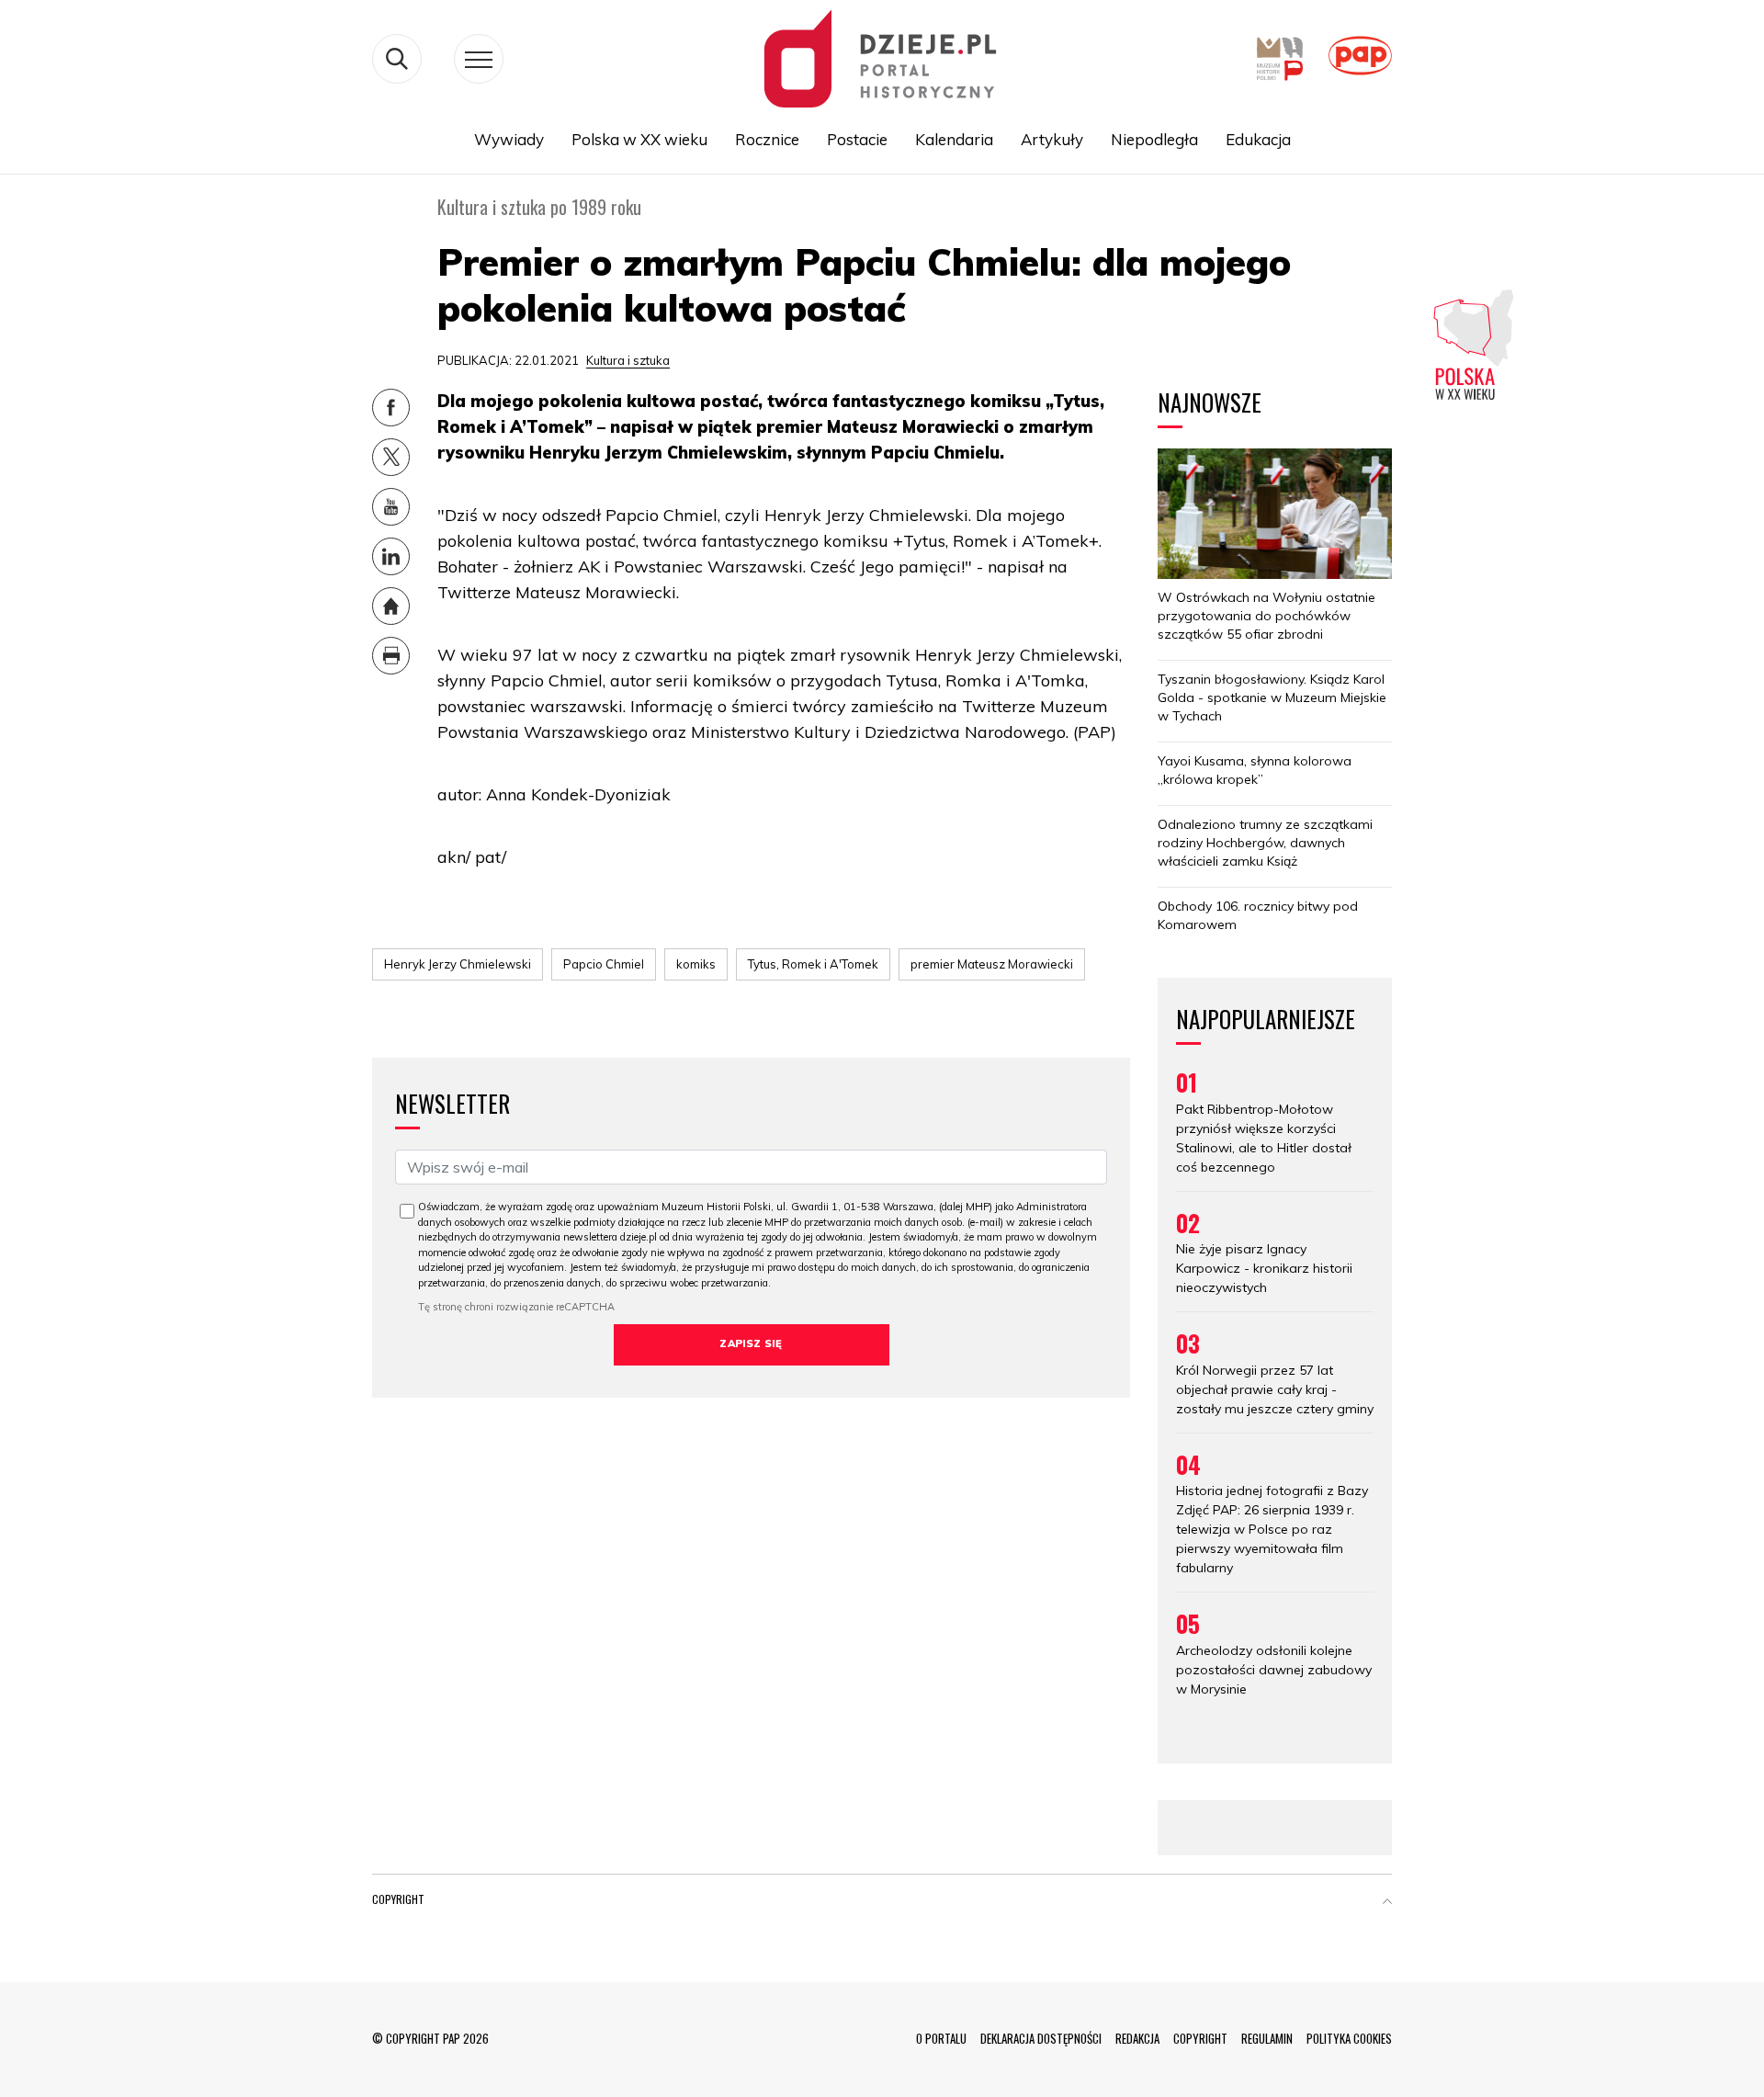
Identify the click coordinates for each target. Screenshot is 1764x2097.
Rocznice (767, 139)
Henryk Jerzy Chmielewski (458, 964)
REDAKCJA (1137, 2038)
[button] (1387, 1903)
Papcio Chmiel (604, 964)
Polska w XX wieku (639, 139)
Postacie (857, 139)
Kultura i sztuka (628, 360)
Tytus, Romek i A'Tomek (813, 964)
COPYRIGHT (1200, 2038)
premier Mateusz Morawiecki (992, 964)
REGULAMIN (1267, 2038)
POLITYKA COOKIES (1349, 2038)
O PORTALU (941, 2038)
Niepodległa (1154, 139)
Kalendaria (954, 139)
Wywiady (509, 139)
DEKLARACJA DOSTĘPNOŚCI (1041, 2038)
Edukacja (1258, 139)
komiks (696, 964)
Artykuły (1052, 139)
